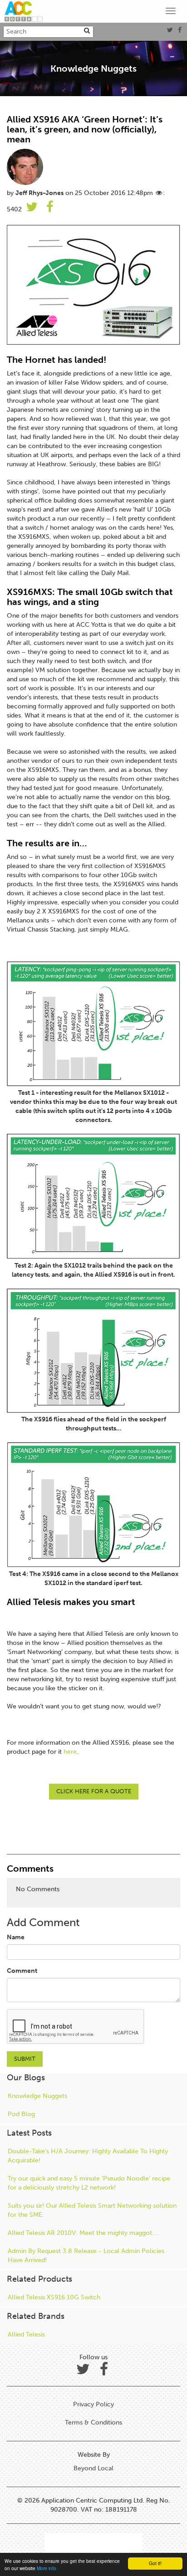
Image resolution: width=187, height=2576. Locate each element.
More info (47, 2568)
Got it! (155, 2563)
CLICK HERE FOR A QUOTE (94, 1791)
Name (16, 1937)
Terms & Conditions (93, 2422)
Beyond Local (93, 2468)
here (70, 1752)
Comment (22, 1971)
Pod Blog (21, 2114)
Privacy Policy (93, 2404)
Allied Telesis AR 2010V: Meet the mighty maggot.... (84, 2233)
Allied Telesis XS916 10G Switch (54, 2297)
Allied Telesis (26, 2334)
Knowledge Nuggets (37, 2096)
